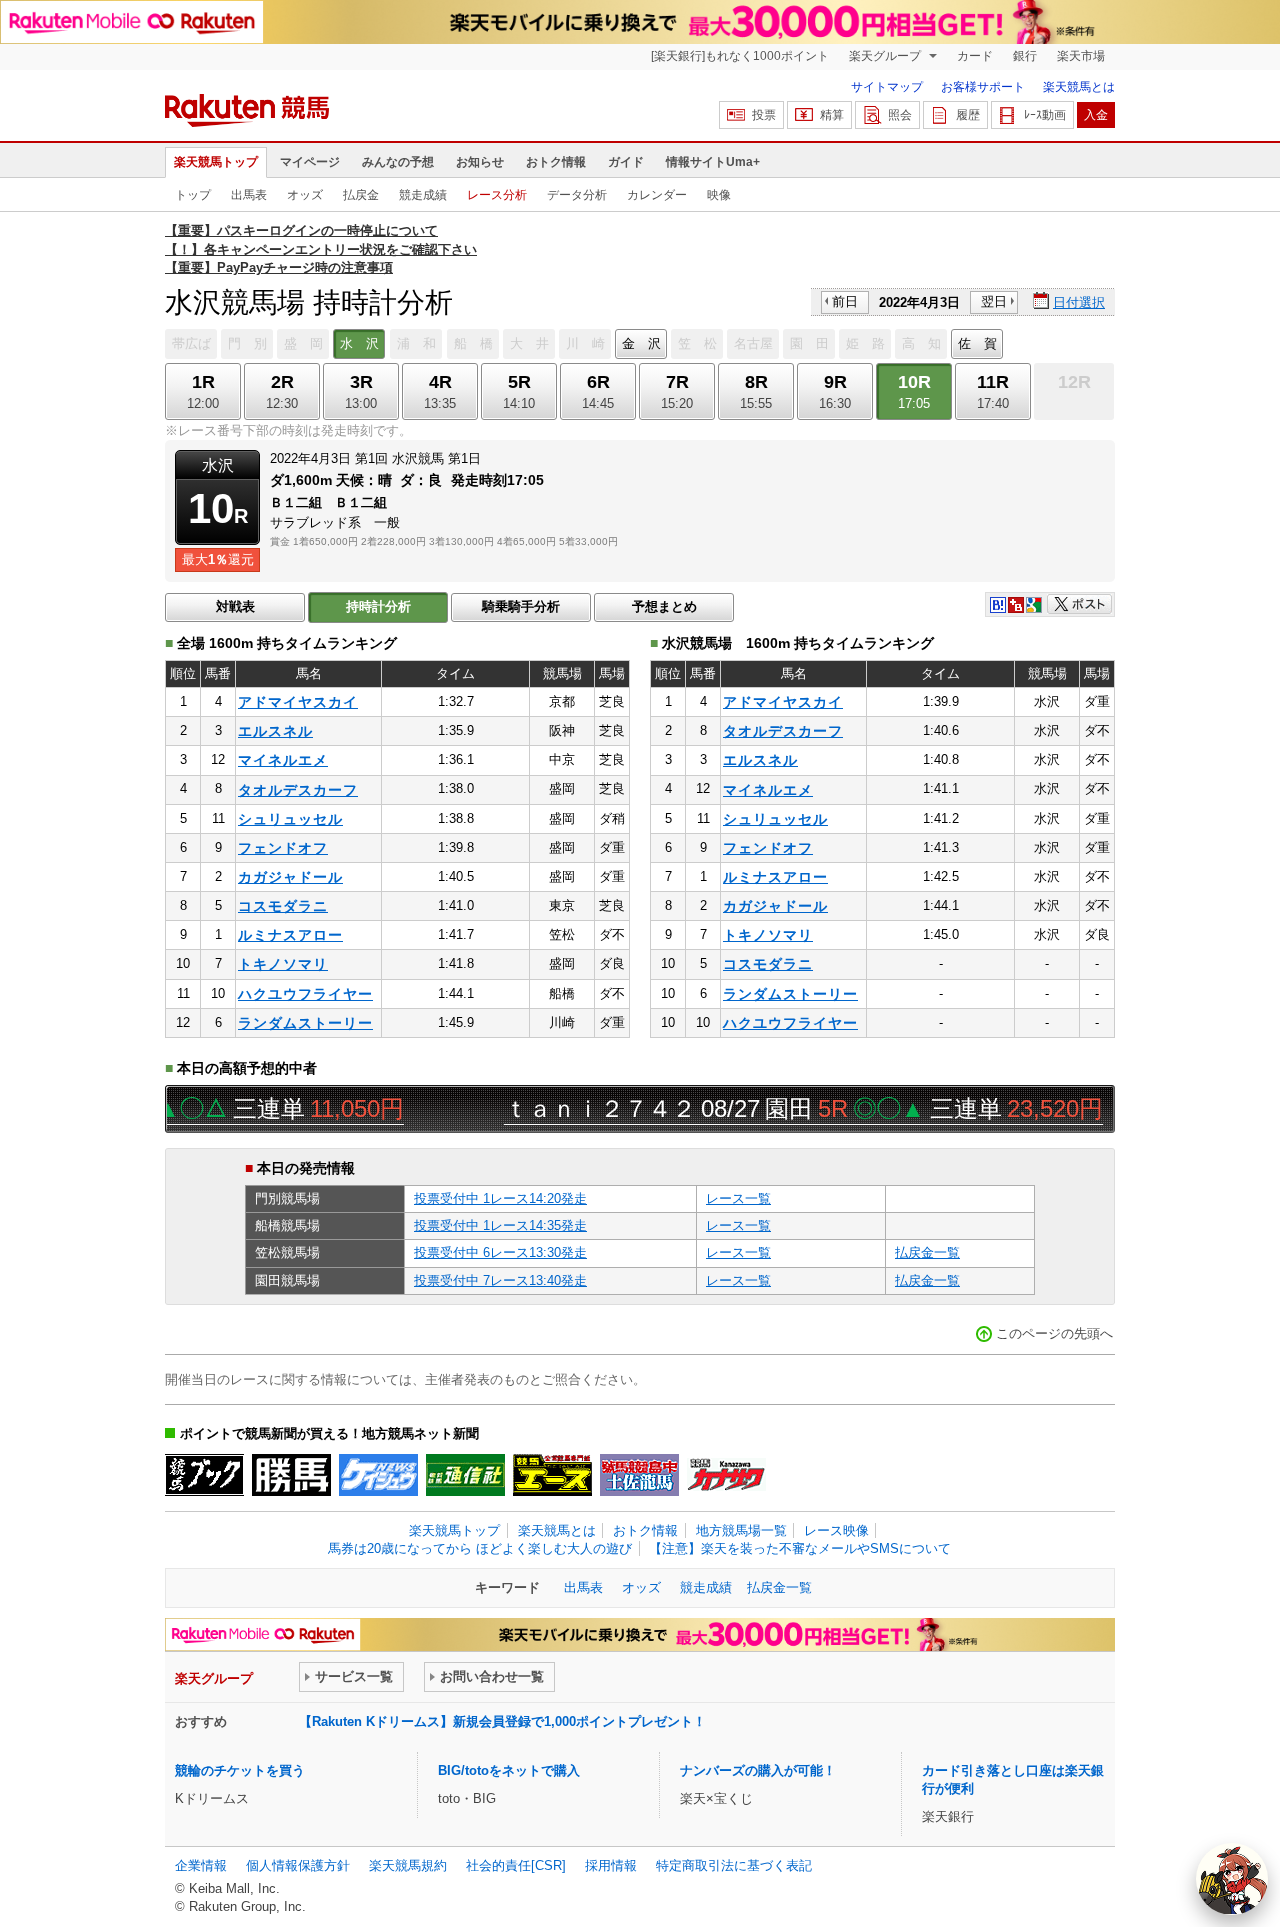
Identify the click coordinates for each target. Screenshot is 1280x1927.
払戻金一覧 (927, 1252)
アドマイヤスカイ (298, 702)
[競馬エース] (552, 1475)
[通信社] (465, 1475)
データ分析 (577, 195)
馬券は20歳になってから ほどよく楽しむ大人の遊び (480, 1548)
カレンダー (657, 195)
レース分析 (497, 195)
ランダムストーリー (305, 1023)
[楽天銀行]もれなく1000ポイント (740, 56)
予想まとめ (664, 606)
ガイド (626, 162)
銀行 (1025, 56)
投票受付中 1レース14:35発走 (500, 1225)
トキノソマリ (283, 964)
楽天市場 (1081, 56)
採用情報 (611, 1865)
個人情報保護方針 (298, 1865)
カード (975, 56)
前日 (845, 301)
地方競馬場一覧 (741, 1530)
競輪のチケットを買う (240, 1770)
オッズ (305, 195)
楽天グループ (886, 56)
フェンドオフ (283, 848)
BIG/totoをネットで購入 (509, 1770)
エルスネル (275, 731)
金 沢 (641, 343)
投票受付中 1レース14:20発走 (500, 1198)
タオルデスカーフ (298, 790)
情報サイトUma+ (713, 162)
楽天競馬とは (1079, 87)
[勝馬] (291, 1475)
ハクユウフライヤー (305, 994)
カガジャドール (290, 877)
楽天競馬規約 (408, 1865)
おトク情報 (556, 162)
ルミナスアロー (290, 935)
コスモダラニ (283, 906)
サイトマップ (887, 87)
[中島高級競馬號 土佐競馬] (639, 1475)
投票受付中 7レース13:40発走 (500, 1280)
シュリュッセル (290, 819)
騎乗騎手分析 (521, 606)
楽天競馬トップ (216, 162)
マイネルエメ (283, 760)
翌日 (994, 301)
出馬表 (249, 195)
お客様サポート (983, 87)
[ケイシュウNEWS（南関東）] (378, 1475)
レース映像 (836, 1530)
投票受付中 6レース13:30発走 (500, 1252)
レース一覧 (738, 1198)
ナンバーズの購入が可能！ (758, 1770)
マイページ (310, 162)
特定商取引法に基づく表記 (734, 1865)
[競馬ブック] (204, 1475)
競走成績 (423, 195)
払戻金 (361, 195)
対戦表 (235, 606)
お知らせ (480, 162)
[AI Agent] (1232, 1879)
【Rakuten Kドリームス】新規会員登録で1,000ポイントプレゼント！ (502, 1721)
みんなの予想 (398, 162)
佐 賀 (977, 343)
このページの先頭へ (1054, 1333)
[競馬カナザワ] (726, 1475)
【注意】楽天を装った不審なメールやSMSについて (800, 1548)
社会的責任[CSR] (516, 1865)
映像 (719, 195)
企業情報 (201, 1865)
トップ (193, 195)
